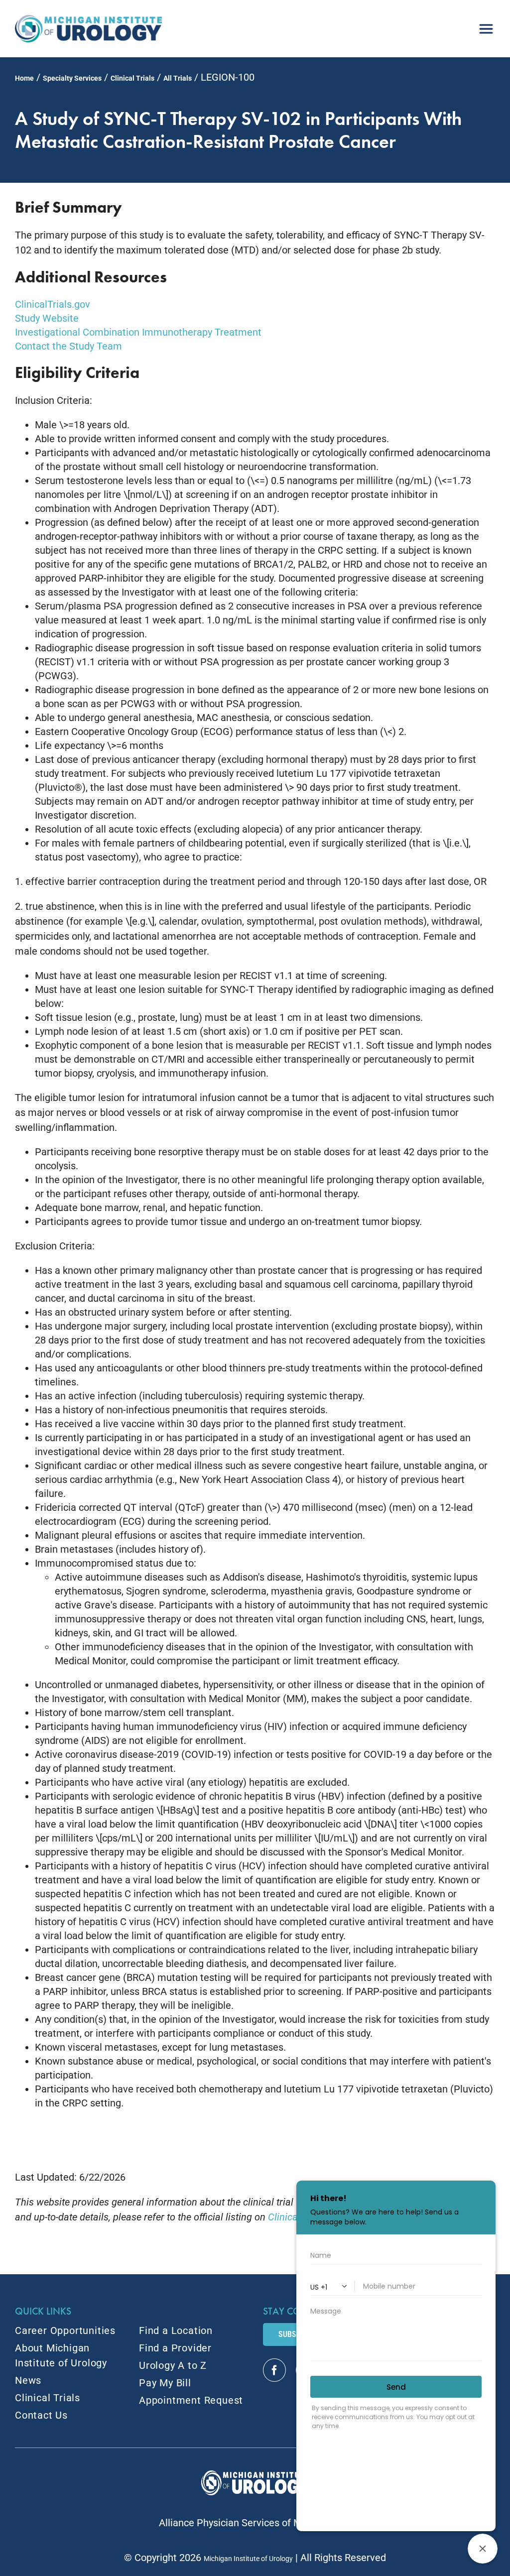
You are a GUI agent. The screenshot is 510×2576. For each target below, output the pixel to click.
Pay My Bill (165, 2383)
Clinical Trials (132, 78)
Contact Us (41, 2415)
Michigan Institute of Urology (248, 2559)
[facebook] (274, 2370)
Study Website (47, 318)
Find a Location (176, 2331)
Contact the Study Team (68, 346)
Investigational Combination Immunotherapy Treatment (138, 332)
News (28, 2380)
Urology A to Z (173, 2365)
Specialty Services (72, 78)
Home (24, 78)
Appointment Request (191, 2400)
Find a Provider (175, 2348)
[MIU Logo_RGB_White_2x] (255, 2475)
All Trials (178, 78)
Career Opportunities (65, 2331)
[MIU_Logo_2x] (88, 20)
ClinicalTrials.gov (53, 304)
